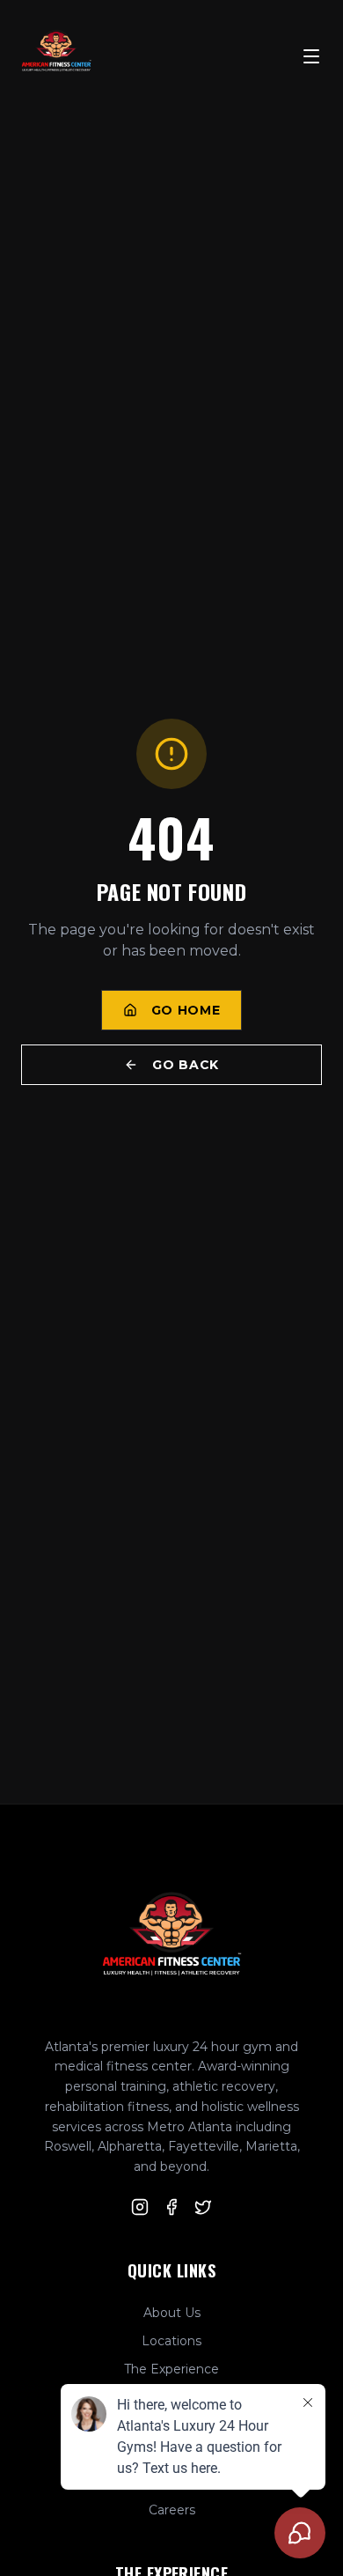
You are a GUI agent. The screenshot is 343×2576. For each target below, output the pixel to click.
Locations (171, 2341)
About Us (172, 2313)
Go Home (186, 1010)
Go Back (186, 1065)
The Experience (171, 2369)
